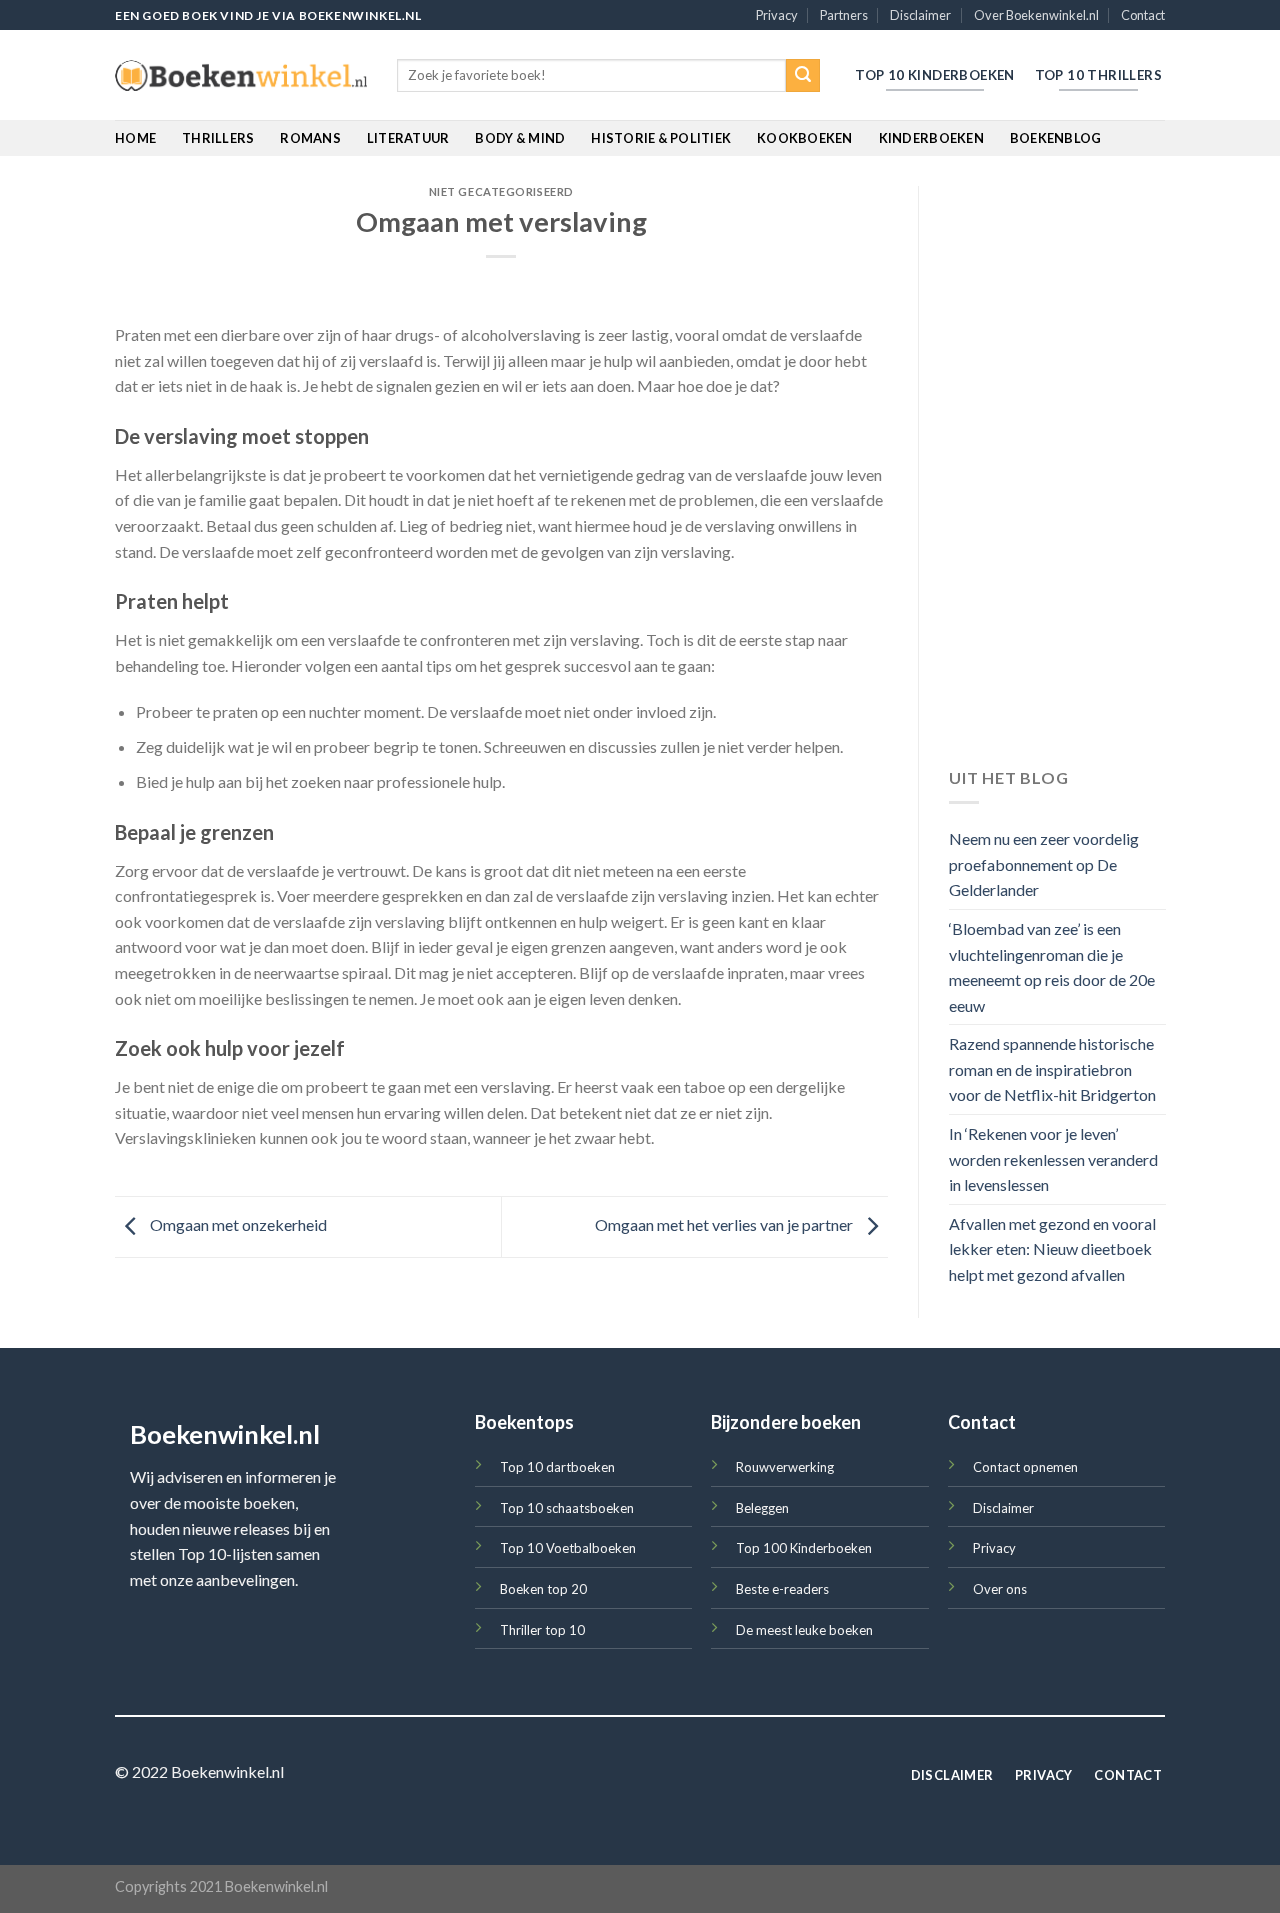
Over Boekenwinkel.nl (1036, 15)
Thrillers (218, 138)
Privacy (777, 15)
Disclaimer (920, 15)
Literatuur (408, 138)
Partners (844, 15)
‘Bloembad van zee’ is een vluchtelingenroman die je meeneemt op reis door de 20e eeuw (1052, 967)
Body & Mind (520, 138)
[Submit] (803, 76)
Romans (310, 138)
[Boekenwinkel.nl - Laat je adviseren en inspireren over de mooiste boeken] (241, 76)
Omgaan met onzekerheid (237, 1224)
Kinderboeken (931, 138)
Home (135, 138)
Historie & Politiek (661, 138)
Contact (1143, 15)
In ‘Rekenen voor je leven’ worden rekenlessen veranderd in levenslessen (1053, 1160)
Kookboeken (805, 138)
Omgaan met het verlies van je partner (725, 1224)
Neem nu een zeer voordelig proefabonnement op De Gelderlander (1044, 865)
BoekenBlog (1056, 138)
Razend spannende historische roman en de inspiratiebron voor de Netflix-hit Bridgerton (1052, 1070)
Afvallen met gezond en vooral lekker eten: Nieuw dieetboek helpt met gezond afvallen (1052, 1249)
